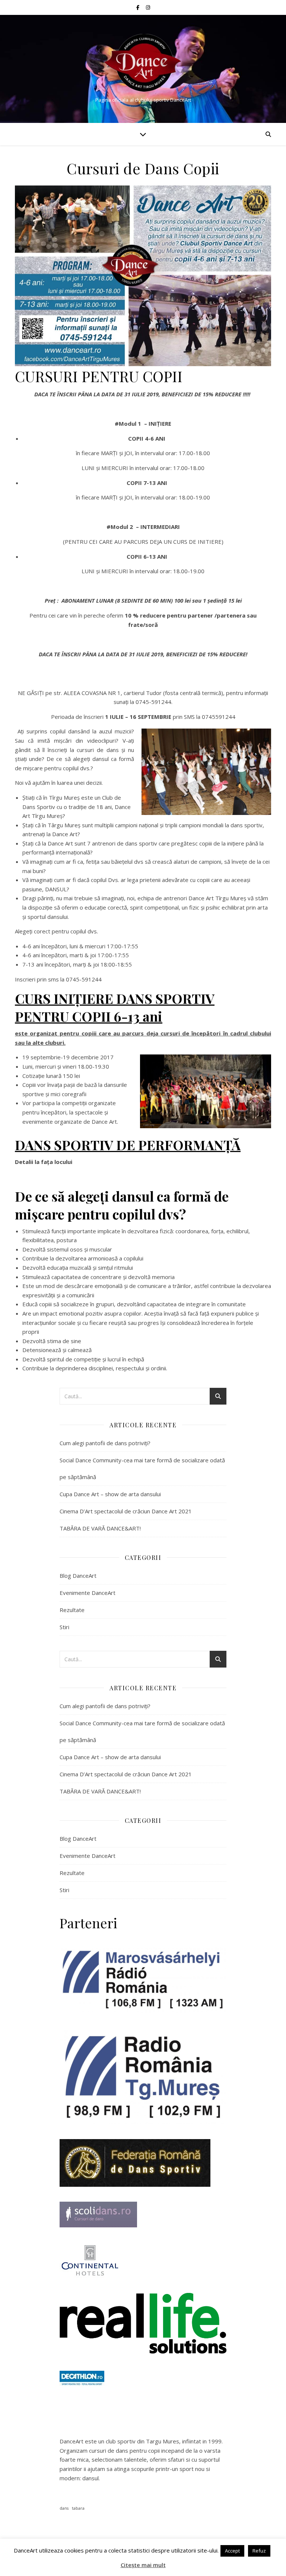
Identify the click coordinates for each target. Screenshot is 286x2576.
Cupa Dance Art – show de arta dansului (110, 1494)
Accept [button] (232, 2551)
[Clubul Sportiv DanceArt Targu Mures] (143, 63)
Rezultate (72, 1610)
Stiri (64, 1627)
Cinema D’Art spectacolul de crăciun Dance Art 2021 (126, 1511)
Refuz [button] (259, 2551)
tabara (78, 2508)
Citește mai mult (143, 2565)
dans (64, 2508)
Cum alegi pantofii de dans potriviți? (105, 1443)
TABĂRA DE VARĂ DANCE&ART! (100, 1528)
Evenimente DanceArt (88, 1593)
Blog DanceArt (78, 1576)
